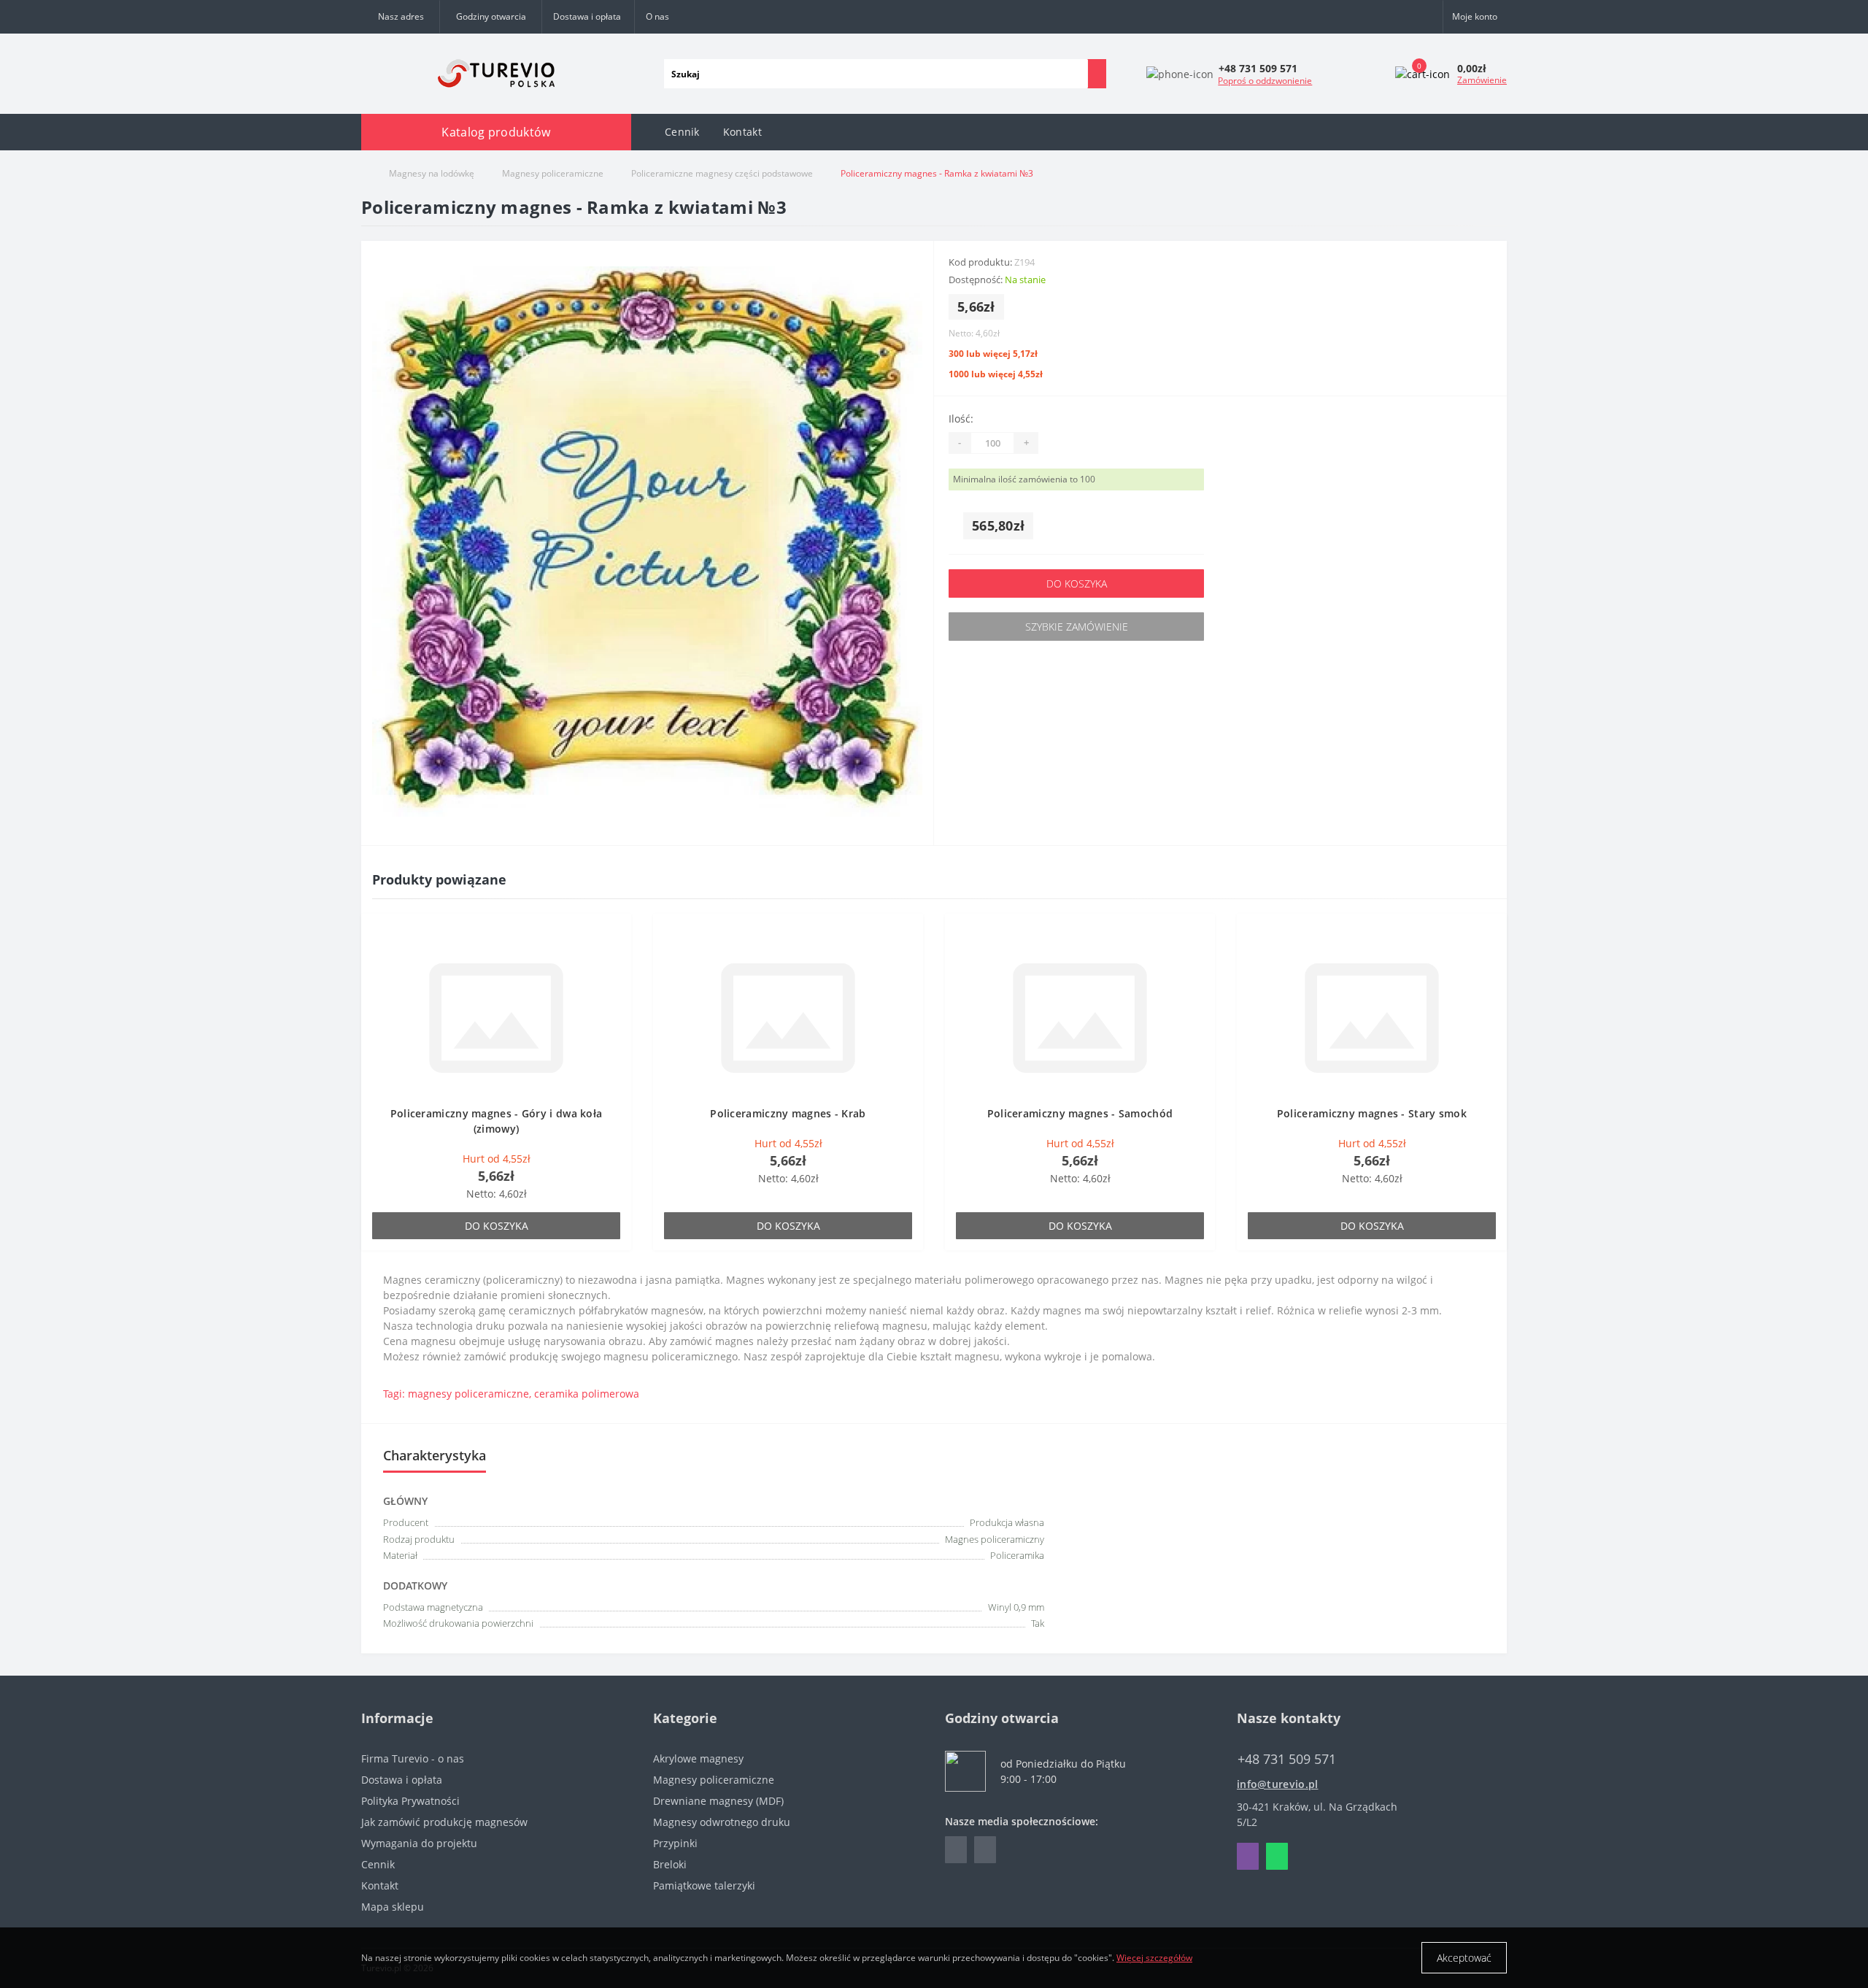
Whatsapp (1277, 1856)
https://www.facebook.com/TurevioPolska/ (956, 1850)
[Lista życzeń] (616, 936)
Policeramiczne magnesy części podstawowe (722, 173)
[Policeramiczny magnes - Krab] (788, 1017)
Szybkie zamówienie (1077, 627)
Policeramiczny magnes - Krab (788, 1113)
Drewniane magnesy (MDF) (718, 1801)
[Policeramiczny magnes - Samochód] (1080, 1017)
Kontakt (742, 132)
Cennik (682, 132)
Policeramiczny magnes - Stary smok (1372, 1113)
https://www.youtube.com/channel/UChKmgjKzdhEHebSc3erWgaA (985, 1850)
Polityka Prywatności (410, 1801)
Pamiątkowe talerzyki (704, 1885)
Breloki (670, 1864)
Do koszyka (1077, 583)
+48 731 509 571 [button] (1287, 1759)
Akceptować (1464, 1958)
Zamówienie (1482, 80)
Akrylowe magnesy (698, 1758)
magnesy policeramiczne (468, 1394)
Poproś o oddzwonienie (1265, 81)
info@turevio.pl (1278, 1784)
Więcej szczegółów (1154, 1958)
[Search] (1097, 74)
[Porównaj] (616, 958)
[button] (490, 17)
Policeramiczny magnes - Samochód (1080, 1113)
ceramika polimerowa (587, 1394)
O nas (657, 16)
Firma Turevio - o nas (413, 1758)
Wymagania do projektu (419, 1843)
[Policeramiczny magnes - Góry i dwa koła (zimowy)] (496, 1017)
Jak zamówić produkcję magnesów (444, 1822)
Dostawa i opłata (587, 16)
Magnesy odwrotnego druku (722, 1822)
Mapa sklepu (393, 1907)
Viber (1248, 1856)
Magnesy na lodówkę (432, 173)
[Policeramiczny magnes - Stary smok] (1372, 1017)
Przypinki (675, 1843)
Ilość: (961, 419)
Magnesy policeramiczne (553, 173)
